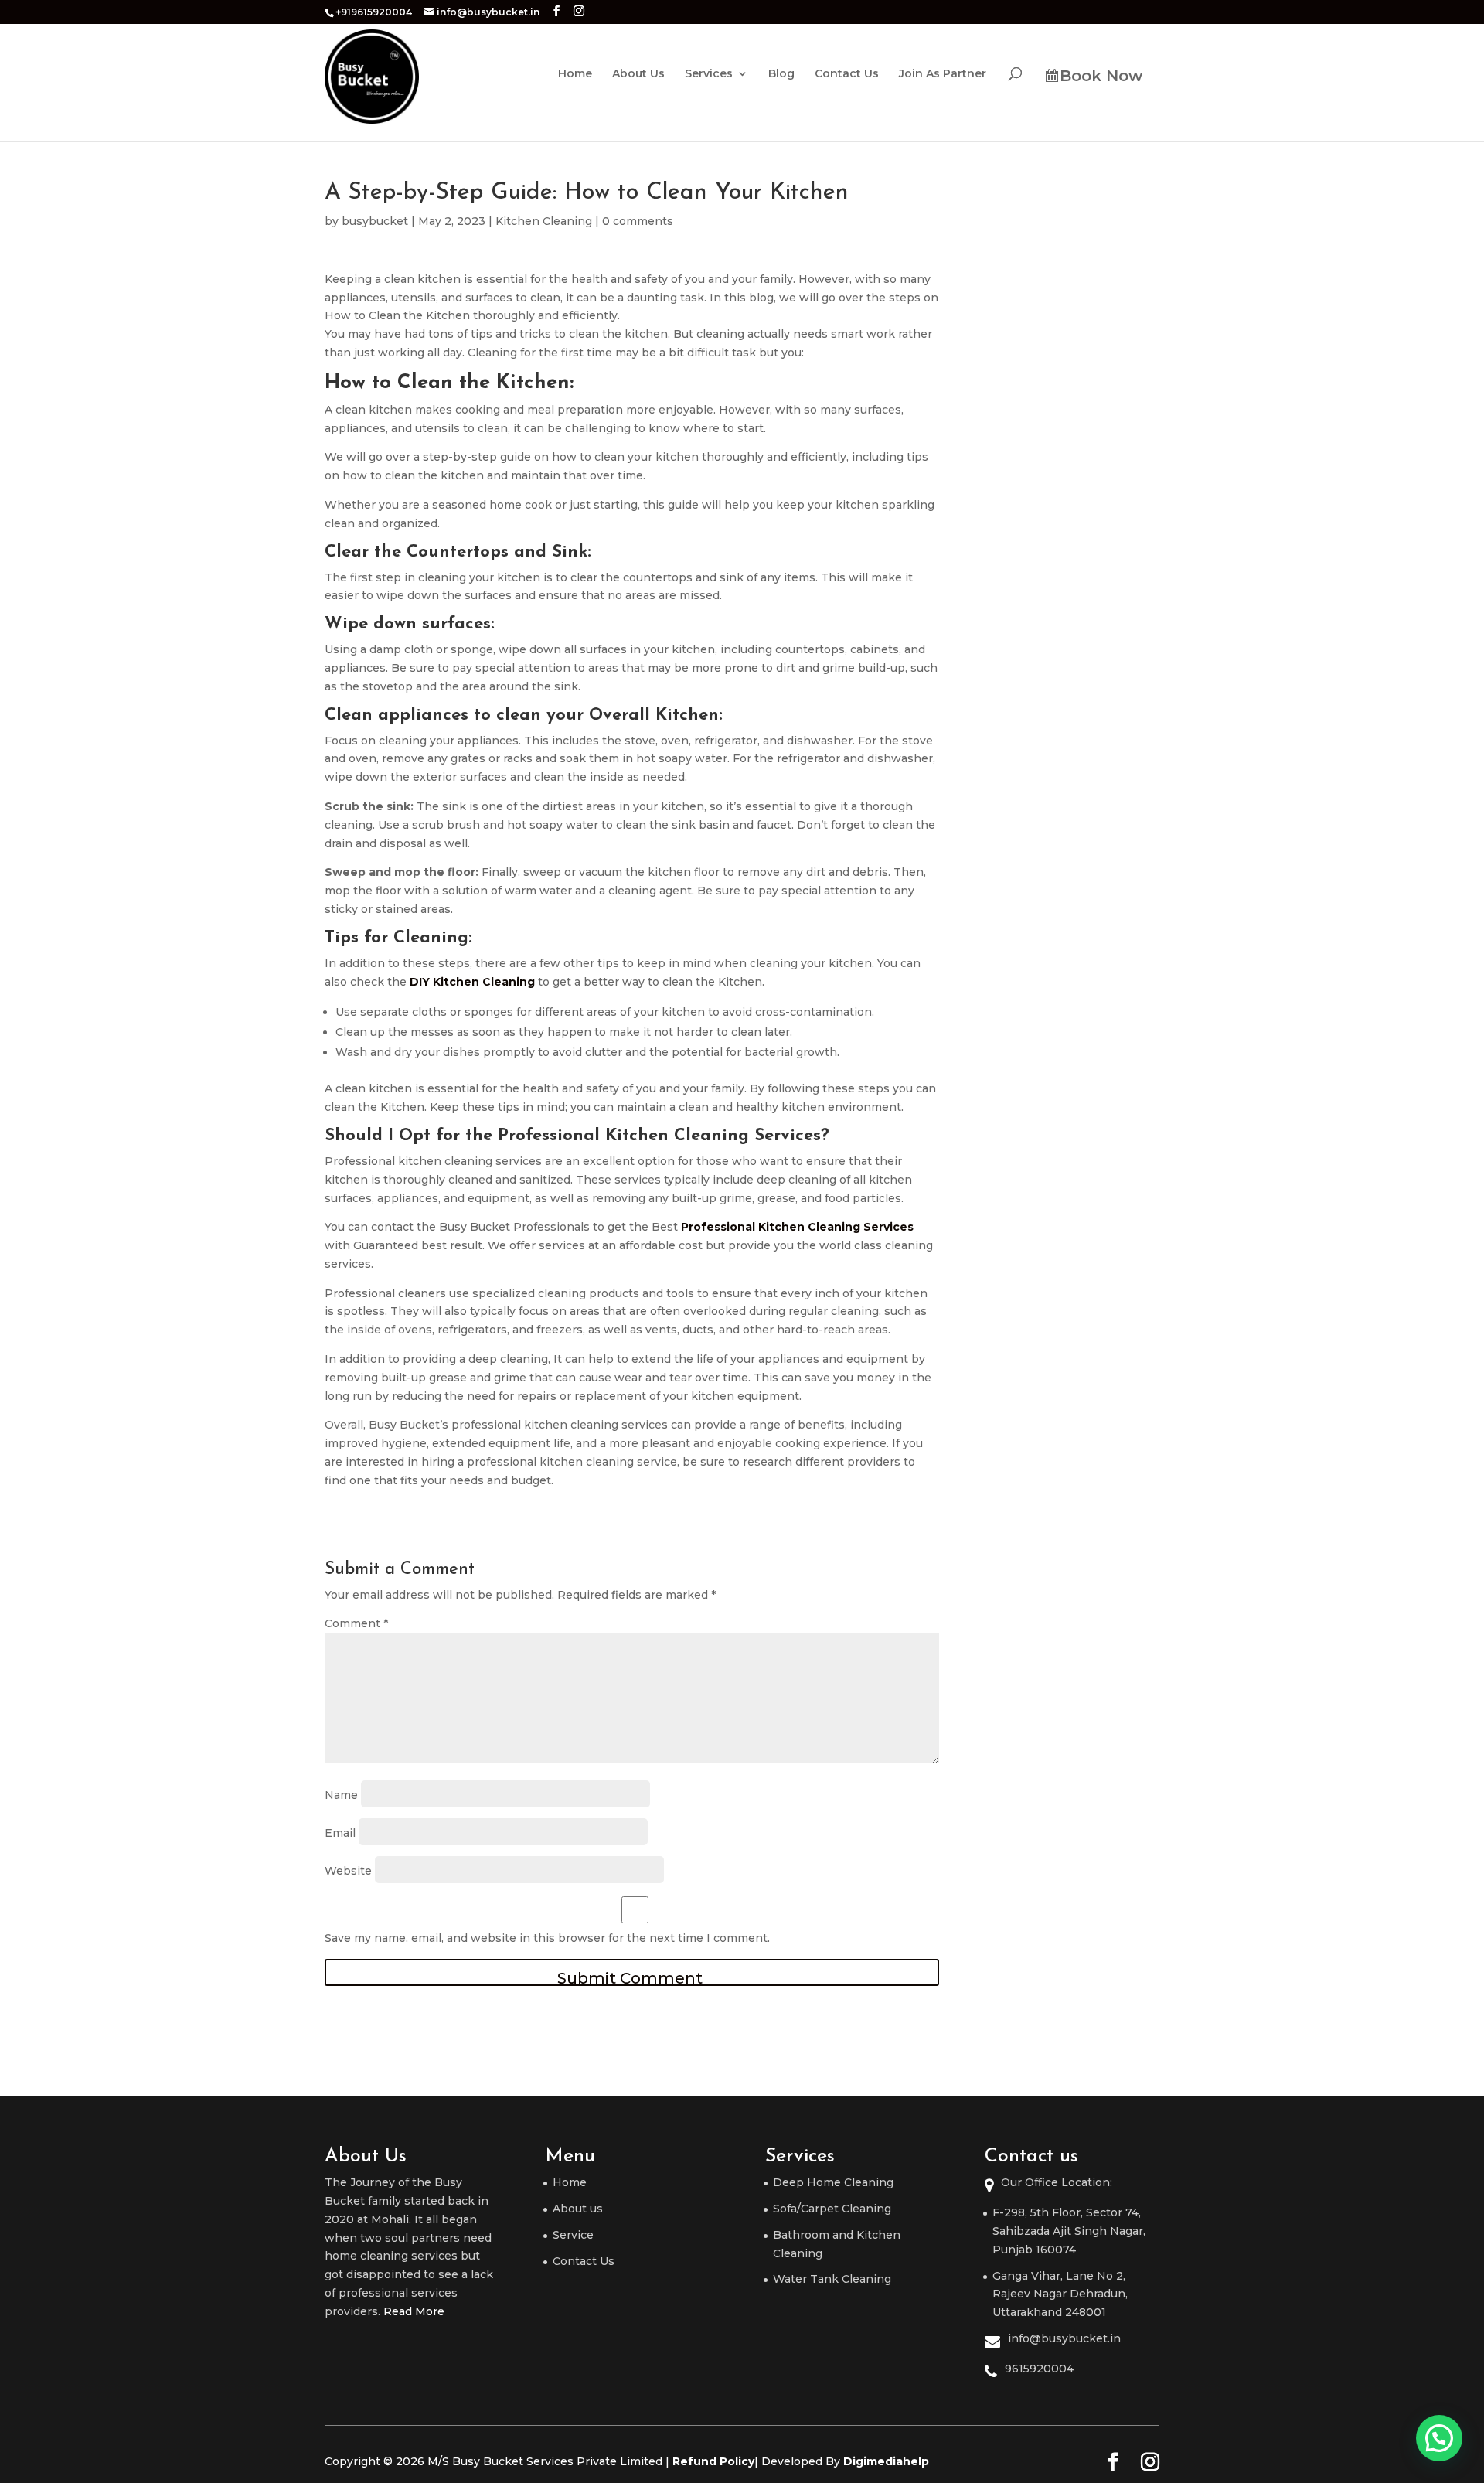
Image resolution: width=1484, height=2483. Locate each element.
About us (578, 2209)
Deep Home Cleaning (833, 2182)
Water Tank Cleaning (832, 2279)
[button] (1439, 2438)
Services (709, 74)
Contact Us (847, 74)
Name (341, 1795)
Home (575, 74)
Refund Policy (713, 2461)
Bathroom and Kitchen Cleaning (837, 2244)
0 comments (638, 221)
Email (340, 1833)
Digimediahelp (886, 2461)
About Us (638, 74)
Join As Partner (943, 74)
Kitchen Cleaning (544, 221)
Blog (781, 74)
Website (348, 1871)
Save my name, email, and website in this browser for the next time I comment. (547, 1938)
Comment (356, 1623)
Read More (414, 2311)
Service (573, 2235)
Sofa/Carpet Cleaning (832, 2209)
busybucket (375, 221)
